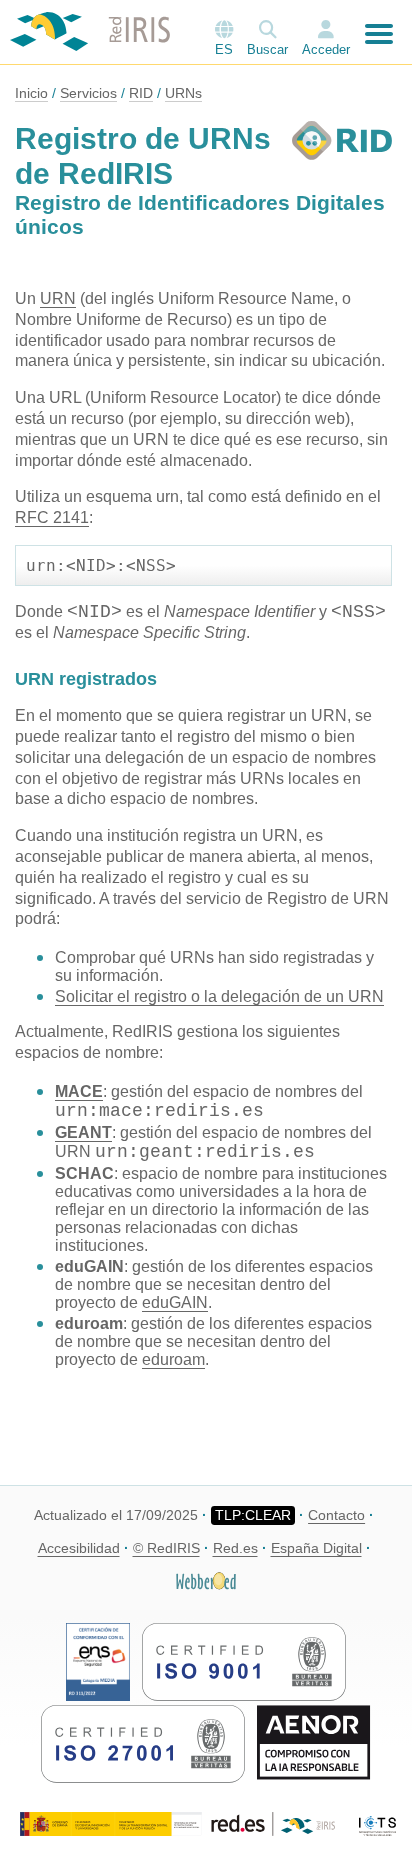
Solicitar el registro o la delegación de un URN (219, 996)
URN (58, 298)
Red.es (235, 1548)
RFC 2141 (52, 517)
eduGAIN (175, 1302)
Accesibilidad (79, 1548)
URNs (183, 93)
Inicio (31, 93)
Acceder (326, 49)
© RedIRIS (166, 1548)
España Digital (316, 1548)
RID (141, 93)
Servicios (88, 93)
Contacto (336, 1515)
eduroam (173, 1359)
